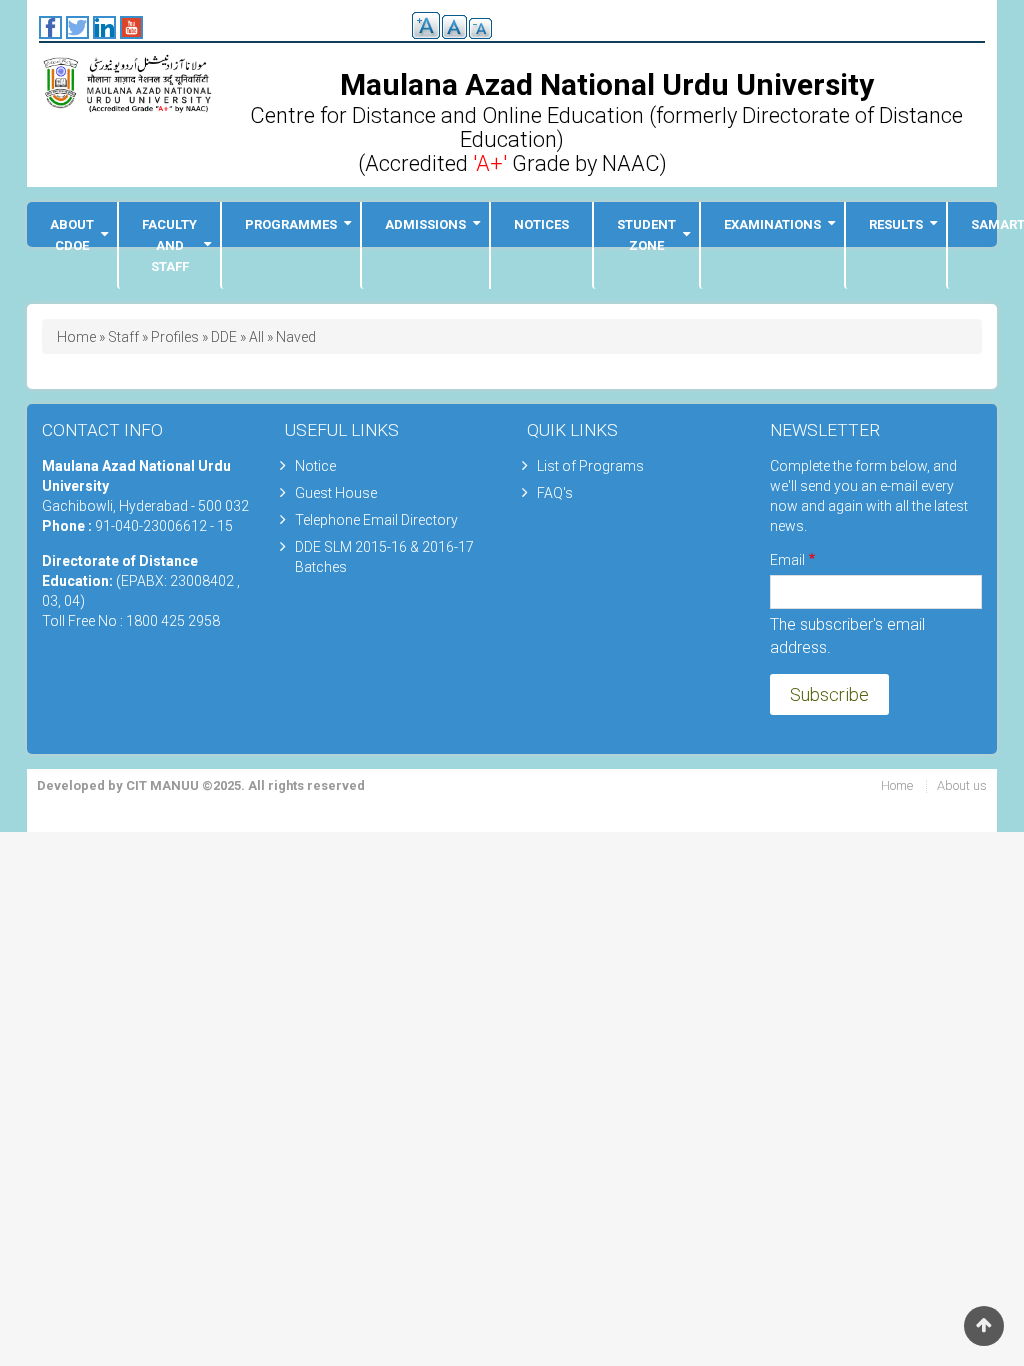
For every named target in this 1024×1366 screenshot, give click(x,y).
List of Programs (590, 466)
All (256, 337)
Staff (123, 337)
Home (76, 337)
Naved (296, 337)
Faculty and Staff (169, 245)
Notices (541, 224)
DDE (224, 337)
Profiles (175, 337)
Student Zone (646, 235)
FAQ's (555, 493)
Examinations (772, 224)
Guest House (336, 493)
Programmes (291, 224)
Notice (315, 466)
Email (787, 560)
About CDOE (72, 235)
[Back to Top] (984, 1326)
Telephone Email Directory (376, 520)
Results (896, 224)
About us (962, 785)
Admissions (425, 224)
